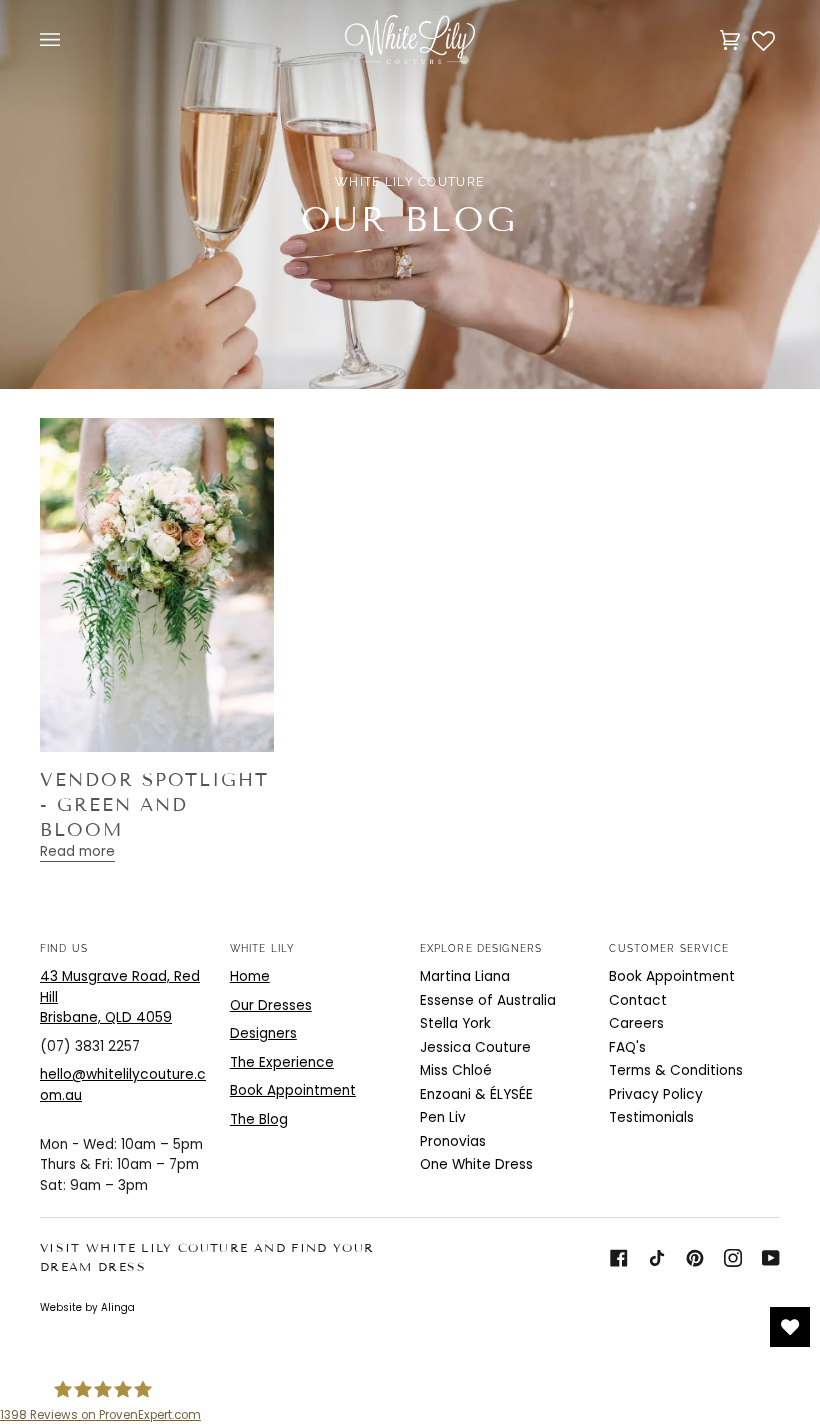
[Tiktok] (657, 1258)
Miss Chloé (456, 1070)
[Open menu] (70, 39)
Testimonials (651, 1117)
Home (250, 976)
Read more (77, 851)
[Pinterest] (695, 1258)
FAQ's (627, 1047)
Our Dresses (271, 1005)
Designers (263, 1033)
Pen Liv (443, 1117)
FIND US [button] (64, 948)
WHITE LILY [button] (263, 948)
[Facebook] (619, 1258)
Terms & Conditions (676, 1070)
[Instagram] (733, 1258)
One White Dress (476, 1164)
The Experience (282, 1062)
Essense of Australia (488, 1000)
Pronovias (453, 1141)
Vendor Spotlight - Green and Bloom (154, 804)
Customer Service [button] (668, 948)
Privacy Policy (656, 1094)
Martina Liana (465, 976)
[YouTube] (771, 1258)
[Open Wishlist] (790, 1327)
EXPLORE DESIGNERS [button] (481, 948)
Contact (638, 1000)
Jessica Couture (475, 1047)
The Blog (259, 1119)
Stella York (455, 1023)
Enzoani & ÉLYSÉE (476, 1094)
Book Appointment (293, 1090)
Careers (636, 1023)
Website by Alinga (87, 1307)
